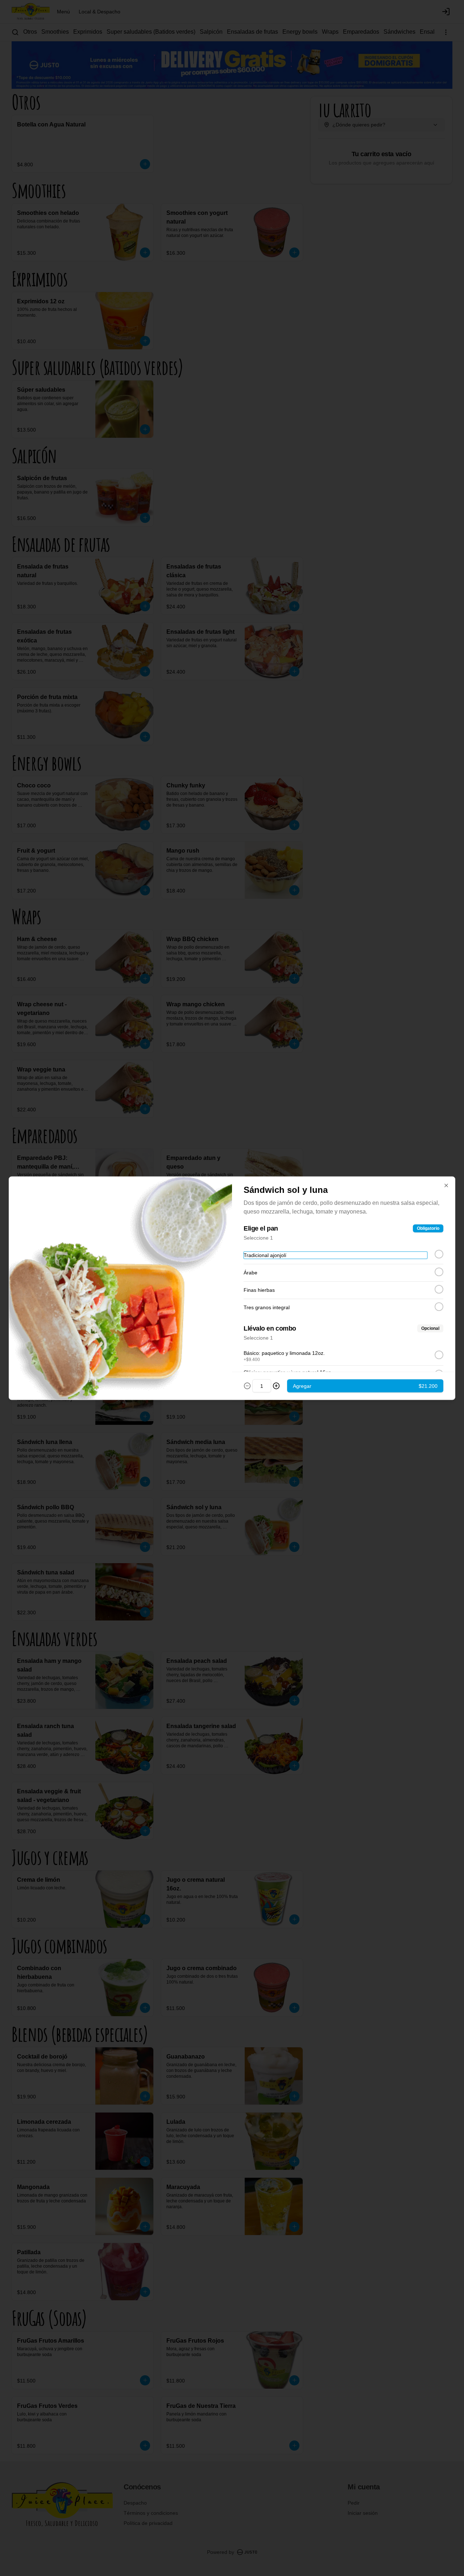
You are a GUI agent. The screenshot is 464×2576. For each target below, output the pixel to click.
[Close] (446, 1185)
